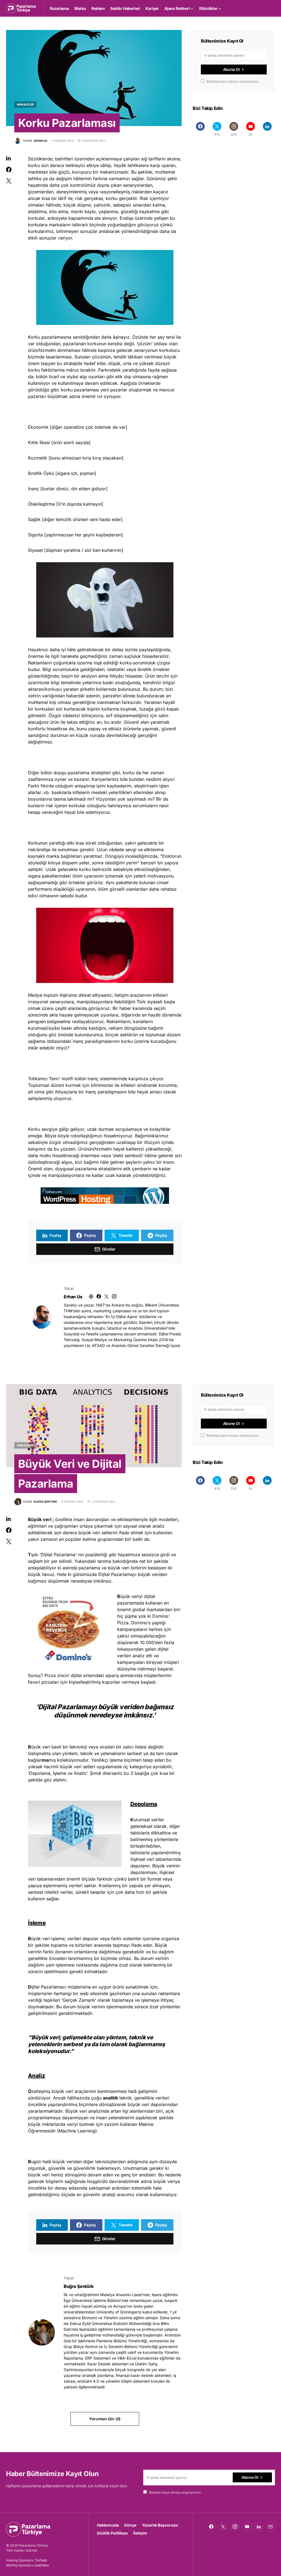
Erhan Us (73, 1297)
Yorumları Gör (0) (105, 2419)
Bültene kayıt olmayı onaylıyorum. (233, 81)
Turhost (41, 2560)
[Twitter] (223, 2527)
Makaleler (25, 104)
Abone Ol (231, 69)
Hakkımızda (108, 2525)
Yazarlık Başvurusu (160, 2525)
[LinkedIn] (267, 129)
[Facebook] (200, 129)
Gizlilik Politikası (112, 2533)
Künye (130, 2525)
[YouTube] (247, 2527)
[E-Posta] (271, 2527)
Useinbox (42, 2565)
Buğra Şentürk (79, 2286)
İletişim (140, 2533)
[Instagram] (235, 2527)
